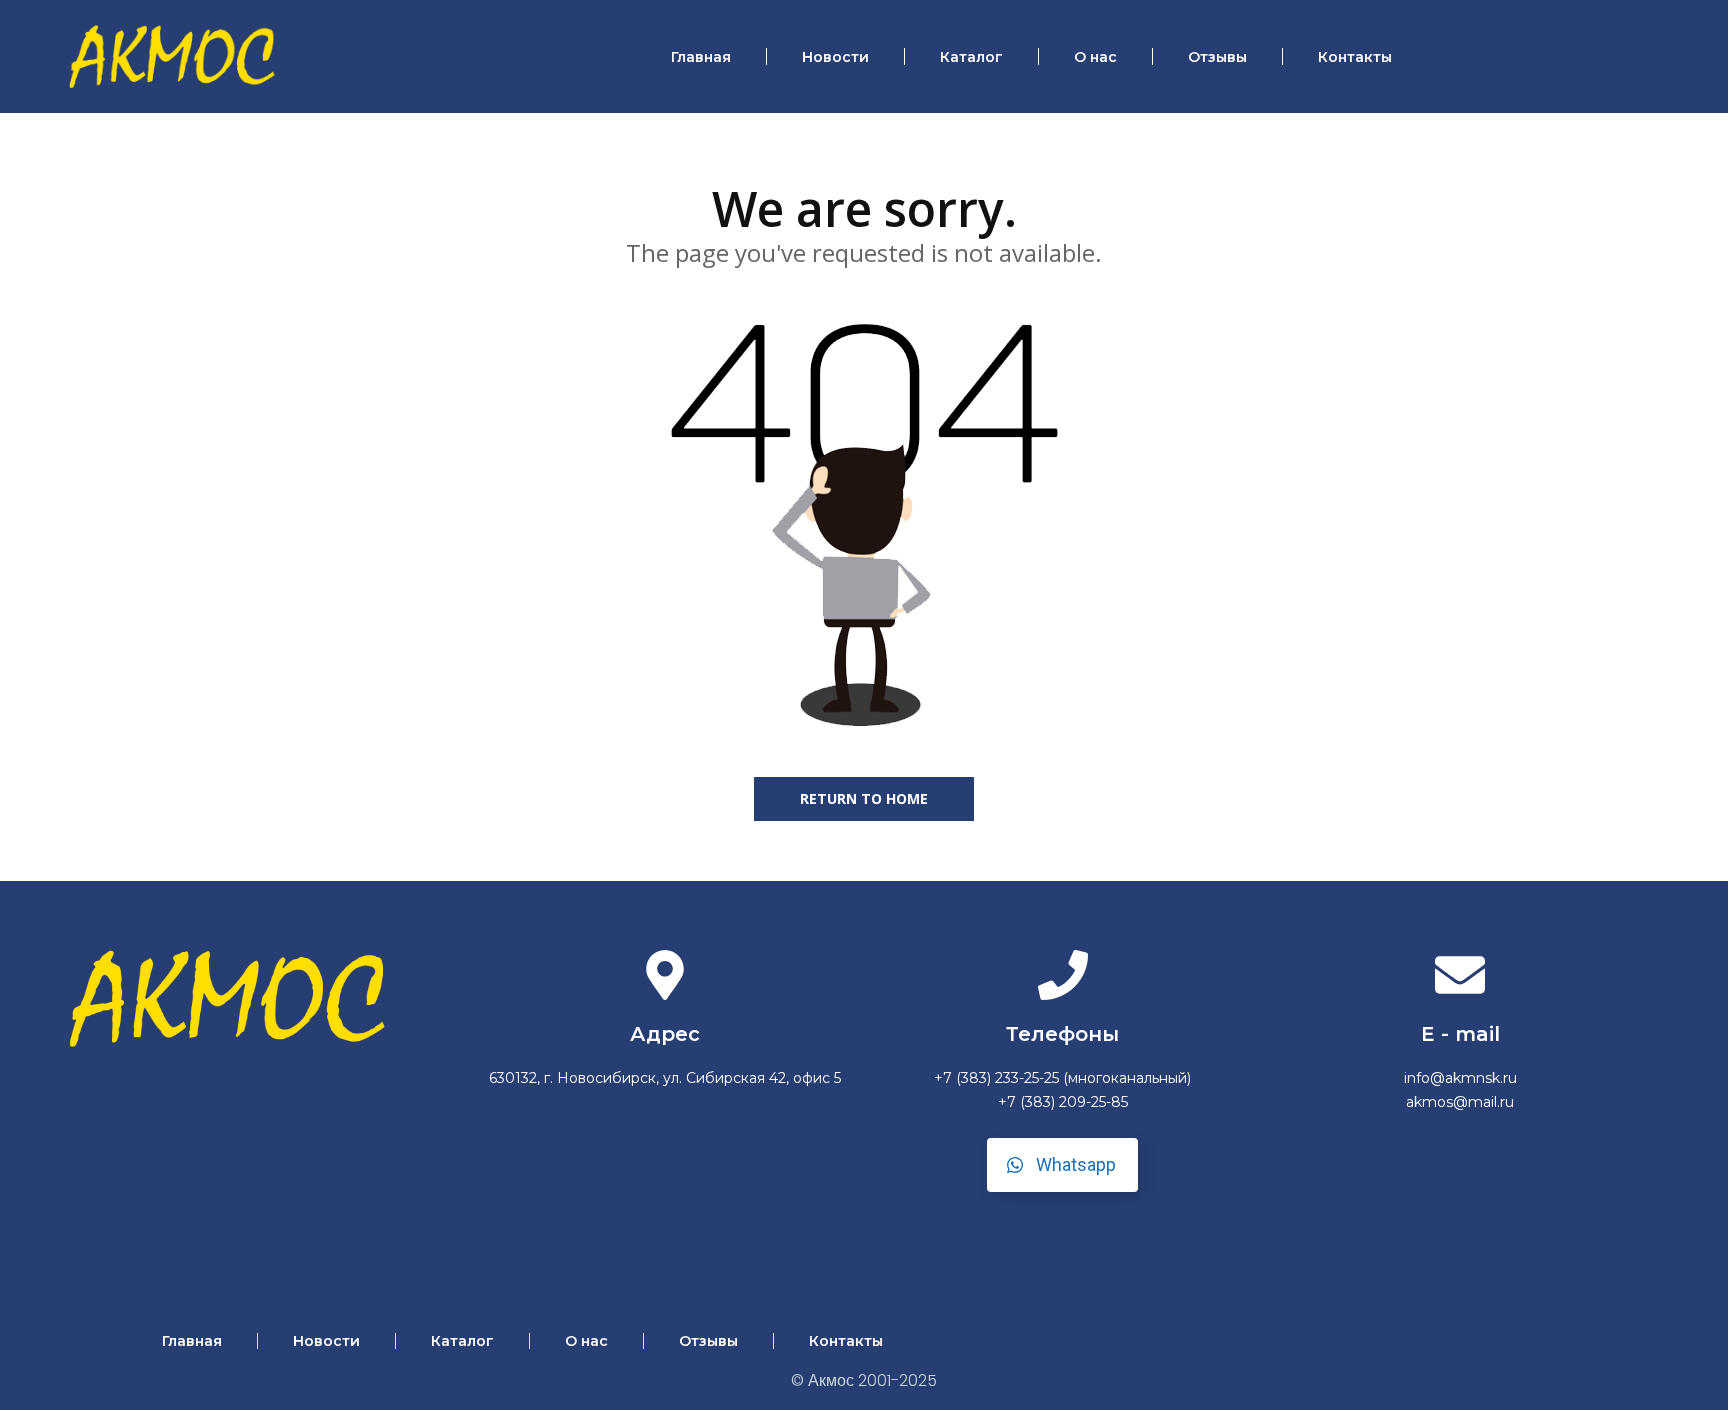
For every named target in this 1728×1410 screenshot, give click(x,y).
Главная (701, 57)
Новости (835, 57)
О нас (1095, 57)
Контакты (1355, 57)
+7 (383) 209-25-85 (1063, 1102)
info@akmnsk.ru (1460, 1078)
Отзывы (1217, 57)
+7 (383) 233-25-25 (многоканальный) (1062, 1078)
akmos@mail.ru (1460, 1102)
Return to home (864, 798)
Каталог (971, 57)
